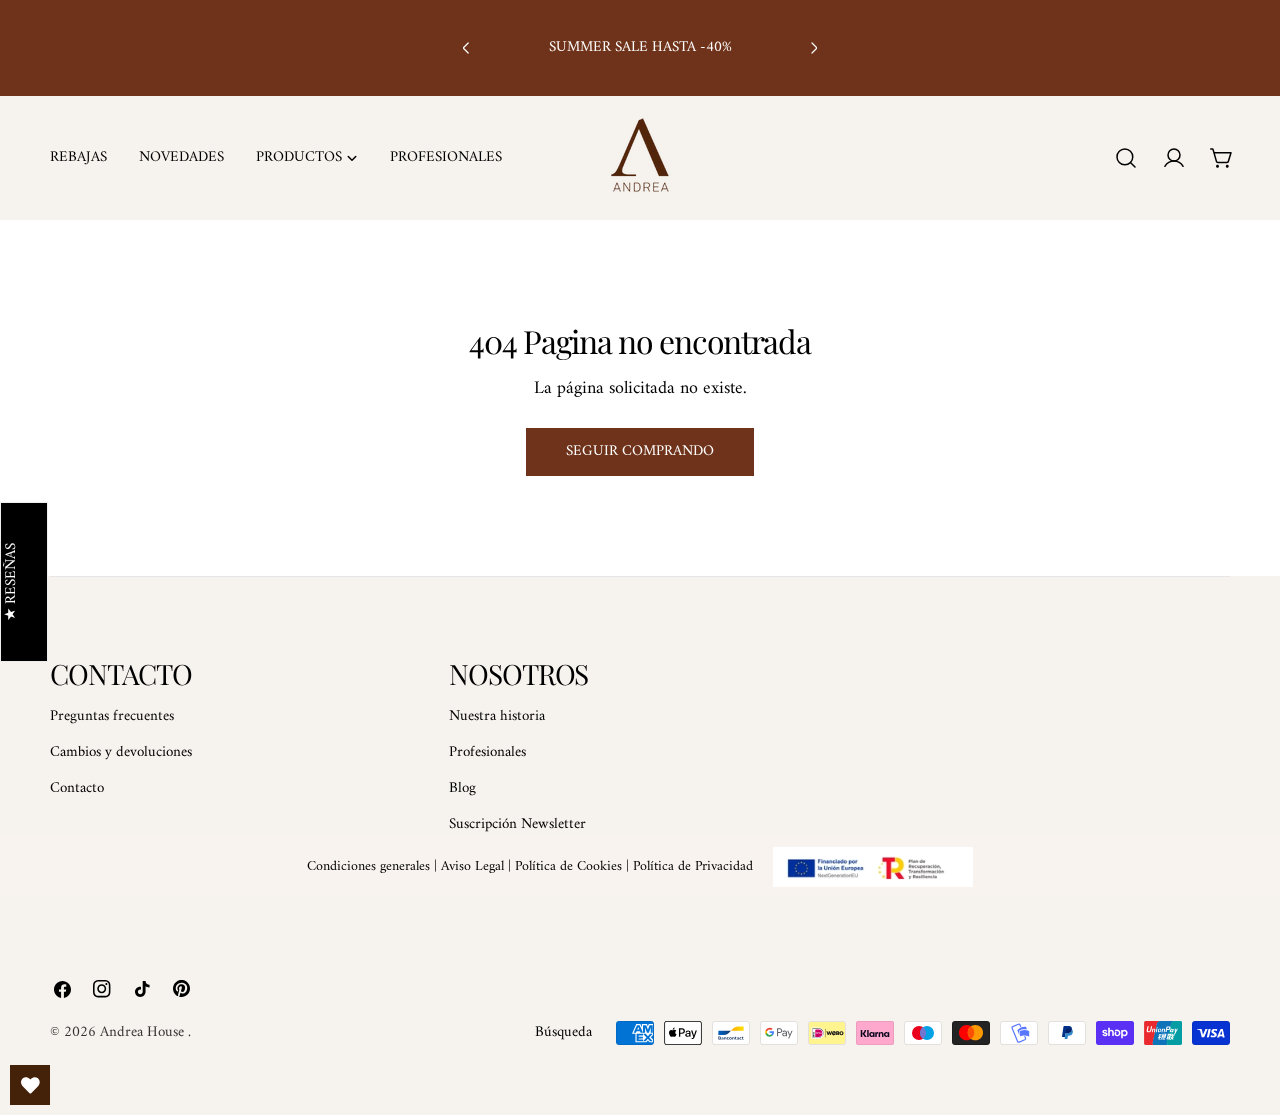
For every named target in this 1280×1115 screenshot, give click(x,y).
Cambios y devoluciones (121, 752)
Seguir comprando (640, 451)
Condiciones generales (368, 866)
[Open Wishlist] (30, 1085)
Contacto (77, 788)
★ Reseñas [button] (12, 582)
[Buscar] (1126, 158)
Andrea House (144, 1032)
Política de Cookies (568, 866)
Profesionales (487, 752)
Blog (462, 788)
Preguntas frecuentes (112, 716)
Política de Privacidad (693, 866)
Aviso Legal (472, 866)
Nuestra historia (497, 716)
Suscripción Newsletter (517, 824)
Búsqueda (563, 1032)
